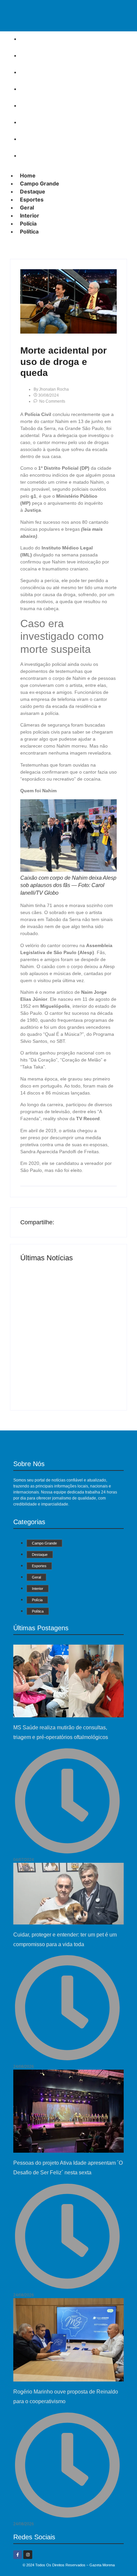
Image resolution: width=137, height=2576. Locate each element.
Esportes (34, 89)
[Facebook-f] (18, 2555)
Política (32, 155)
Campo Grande (42, 55)
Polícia (31, 139)
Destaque (35, 72)
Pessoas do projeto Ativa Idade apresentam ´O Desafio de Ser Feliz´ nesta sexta (64, 1369)
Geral (29, 105)
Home (30, 39)
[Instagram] (28, 2555)
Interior (32, 122)
